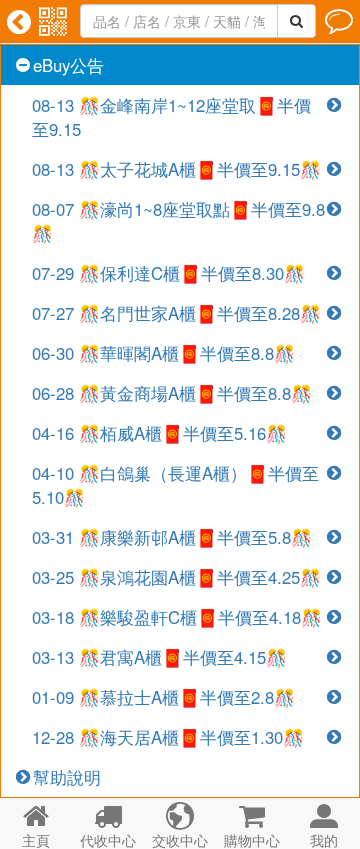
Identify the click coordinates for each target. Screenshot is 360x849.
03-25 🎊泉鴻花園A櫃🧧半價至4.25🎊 (176, 577)
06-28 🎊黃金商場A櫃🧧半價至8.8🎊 (172, 393)
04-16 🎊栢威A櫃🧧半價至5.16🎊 (159, 433)
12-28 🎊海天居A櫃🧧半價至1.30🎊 (168, 737)
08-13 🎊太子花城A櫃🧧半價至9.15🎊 (176, 169)
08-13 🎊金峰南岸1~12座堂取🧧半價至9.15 (171, 117)
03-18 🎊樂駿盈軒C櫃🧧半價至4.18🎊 (177, 617)
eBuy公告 (68, 65)
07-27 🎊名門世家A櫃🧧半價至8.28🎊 (176, 313)
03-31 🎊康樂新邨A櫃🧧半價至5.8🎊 (172, 537)
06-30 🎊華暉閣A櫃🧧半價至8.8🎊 (163, 353)
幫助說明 (67, 777)
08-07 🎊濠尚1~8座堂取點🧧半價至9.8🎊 (178, 221)
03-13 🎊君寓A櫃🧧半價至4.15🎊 (159, 657)
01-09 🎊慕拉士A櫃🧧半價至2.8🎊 (163, 697)
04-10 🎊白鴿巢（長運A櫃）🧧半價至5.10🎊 (175, 485)
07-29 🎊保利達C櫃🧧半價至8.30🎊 (168, 273)
